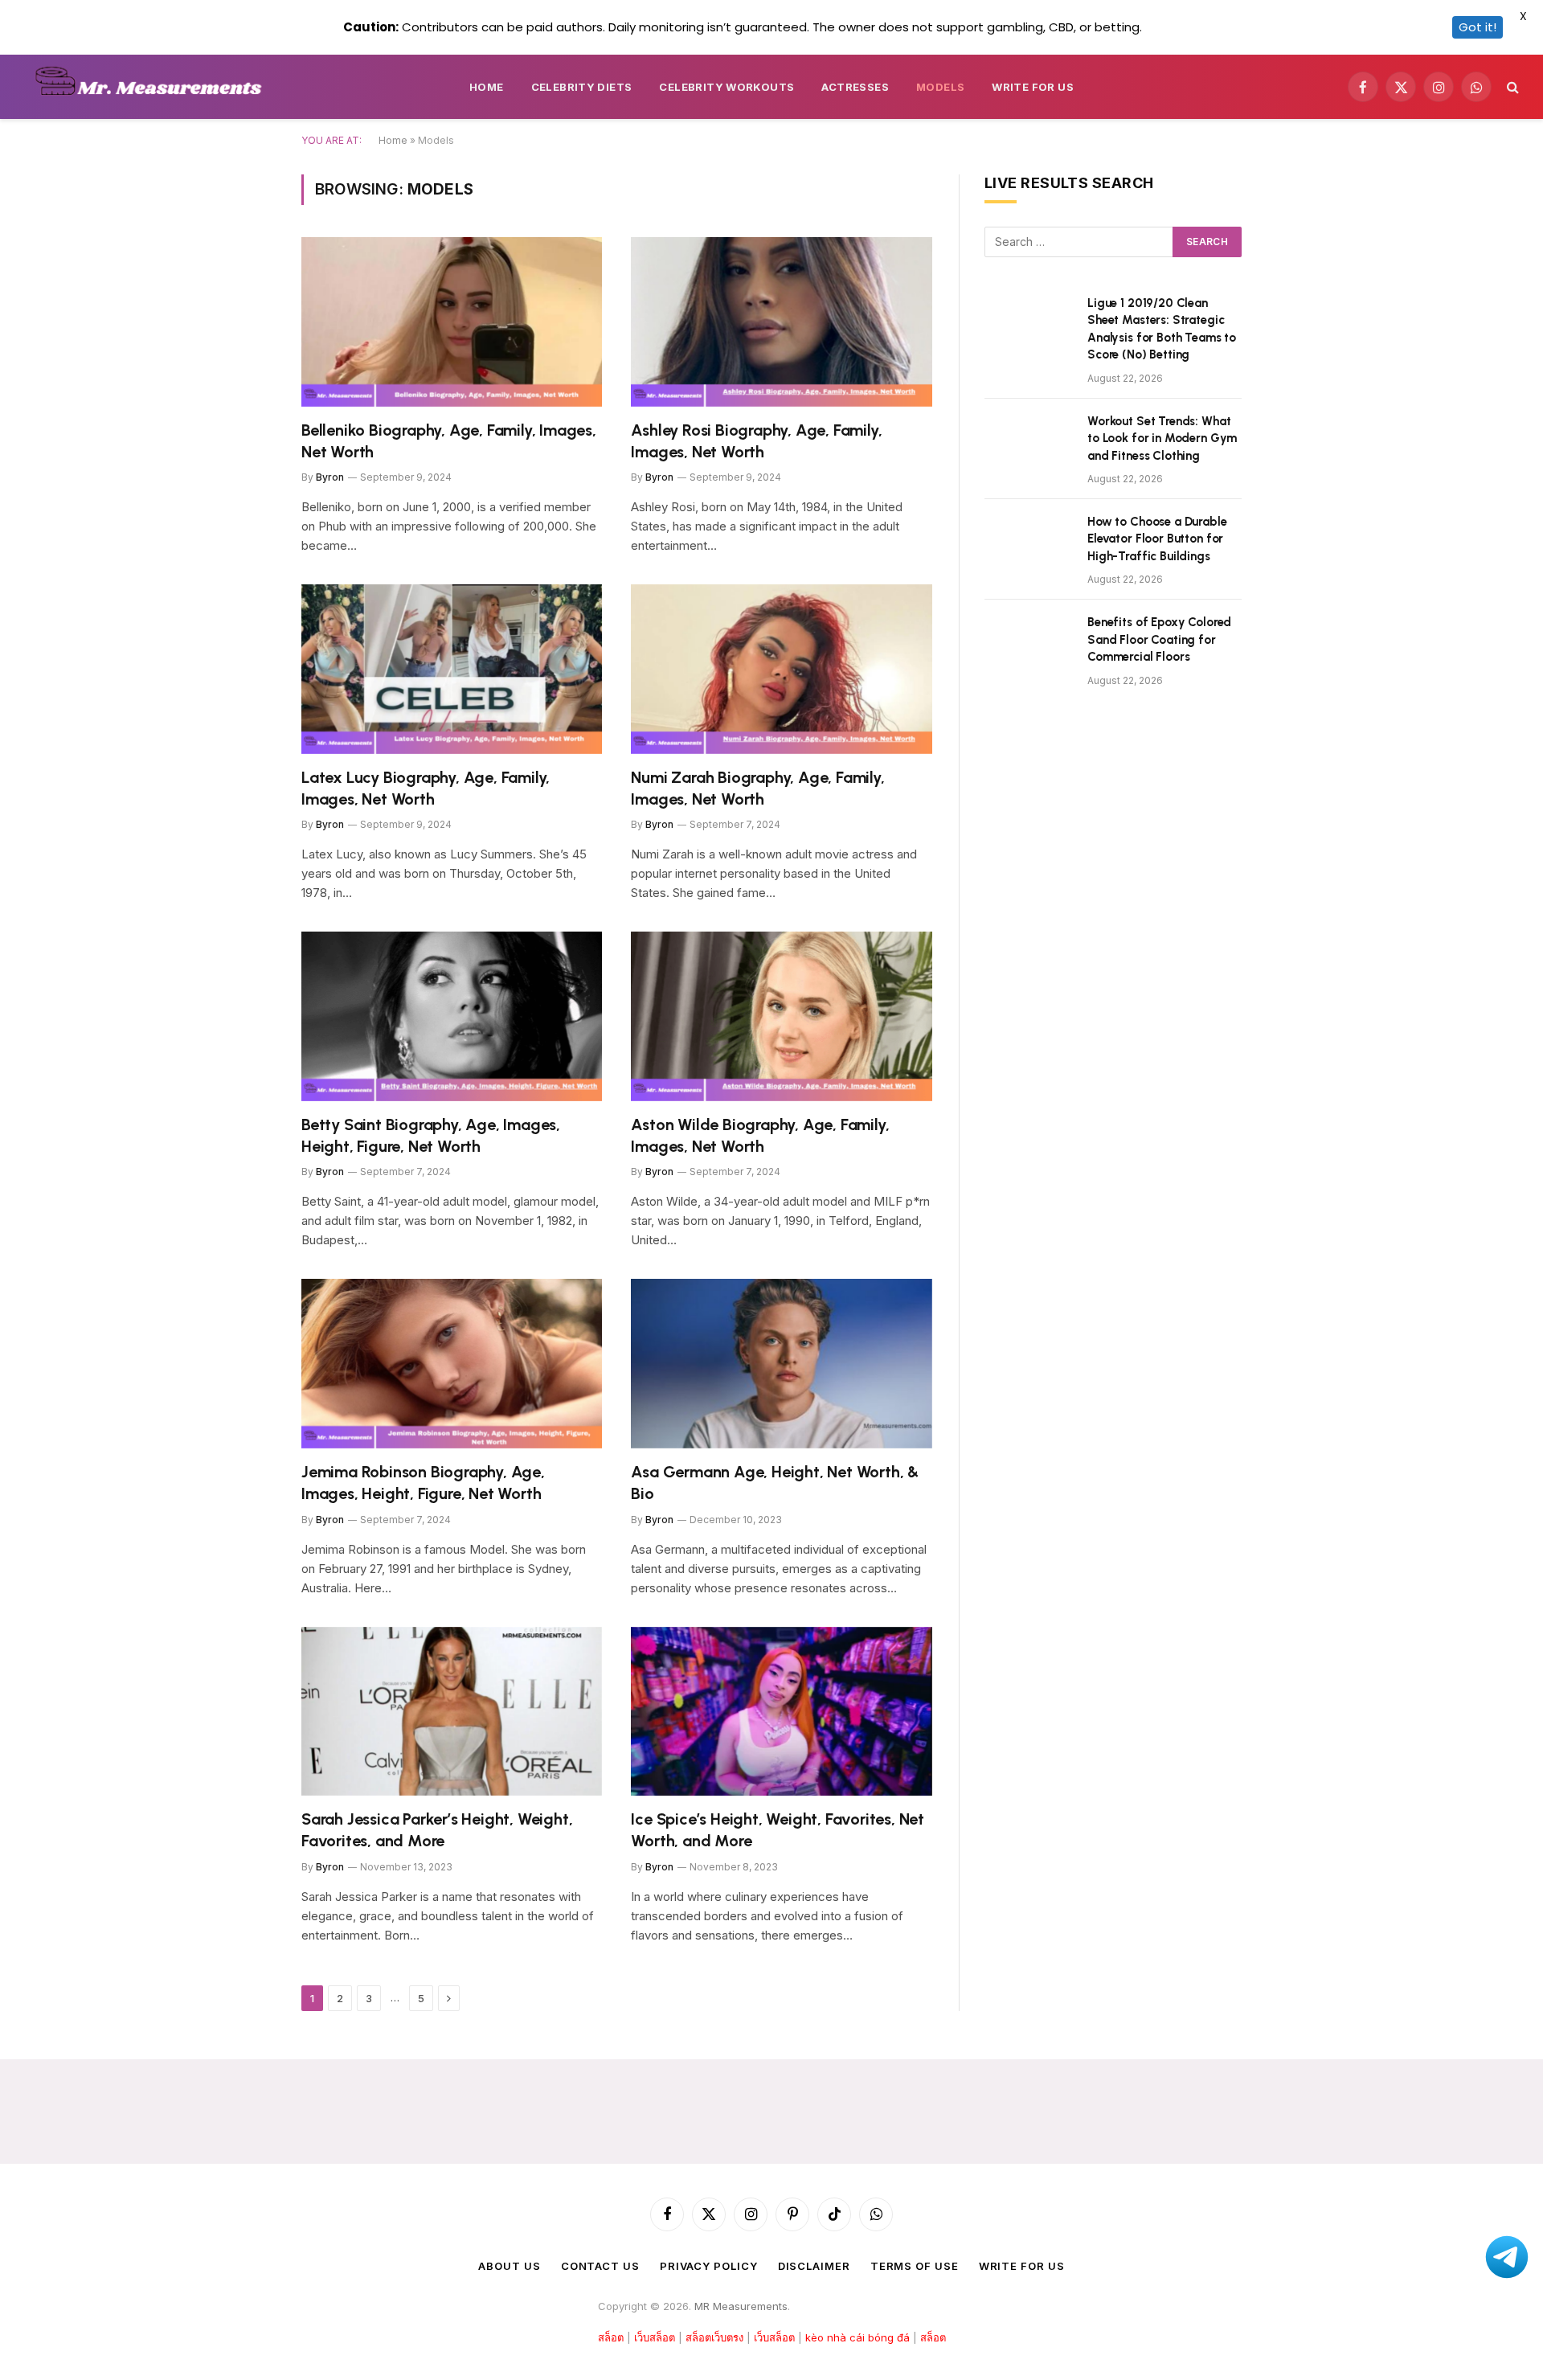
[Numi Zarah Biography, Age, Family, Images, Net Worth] (782, 669)
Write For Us (1033, 87)
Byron (330, 477)
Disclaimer (814, 2266)
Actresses (855, 87)
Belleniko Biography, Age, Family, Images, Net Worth (449, 441)
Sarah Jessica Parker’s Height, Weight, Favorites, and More (437, 1830)
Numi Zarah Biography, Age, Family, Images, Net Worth (757, 788)
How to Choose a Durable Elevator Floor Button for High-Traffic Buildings (1157, 539)
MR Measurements (741, 2306)
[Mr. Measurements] (156, 87)
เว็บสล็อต (655, 2337)
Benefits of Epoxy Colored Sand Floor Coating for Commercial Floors (1159, 639)
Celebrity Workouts (726, 87)
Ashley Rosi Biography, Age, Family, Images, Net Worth (756, 441)
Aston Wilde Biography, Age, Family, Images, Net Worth (760, 1135)
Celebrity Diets (582, 87)
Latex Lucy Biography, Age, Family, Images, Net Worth (426, 788)
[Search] (1511, 87)
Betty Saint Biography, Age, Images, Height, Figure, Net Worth (431, 1135)
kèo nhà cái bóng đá (857, 2337)
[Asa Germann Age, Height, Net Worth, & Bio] (782, 1364)
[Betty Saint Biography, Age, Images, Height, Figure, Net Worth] (452, 1016)
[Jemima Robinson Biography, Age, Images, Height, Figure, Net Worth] (452, 1364)
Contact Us (600, 2266)
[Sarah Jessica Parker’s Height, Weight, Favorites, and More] (452, 1712)
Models (940, 87)
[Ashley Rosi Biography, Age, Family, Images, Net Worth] (782, 322)
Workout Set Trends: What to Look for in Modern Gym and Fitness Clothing (1162, 438)
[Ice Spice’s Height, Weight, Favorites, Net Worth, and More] (782, 1712)
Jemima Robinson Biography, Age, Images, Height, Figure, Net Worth (423, 1483)
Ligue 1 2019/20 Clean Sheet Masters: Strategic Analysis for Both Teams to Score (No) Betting (1162, 329)
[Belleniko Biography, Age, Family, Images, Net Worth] (452, 322)
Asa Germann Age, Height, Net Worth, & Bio (775, 1483)
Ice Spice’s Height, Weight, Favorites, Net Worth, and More (778, 1830)
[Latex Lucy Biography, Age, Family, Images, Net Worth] (452, 669)
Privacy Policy (709, 2266)
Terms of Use (915, 2266)
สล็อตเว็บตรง (714, 2337)
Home (487, 87)
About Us (509, 2266)
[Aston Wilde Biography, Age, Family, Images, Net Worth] (782, 1016)
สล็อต (611, 2337)
